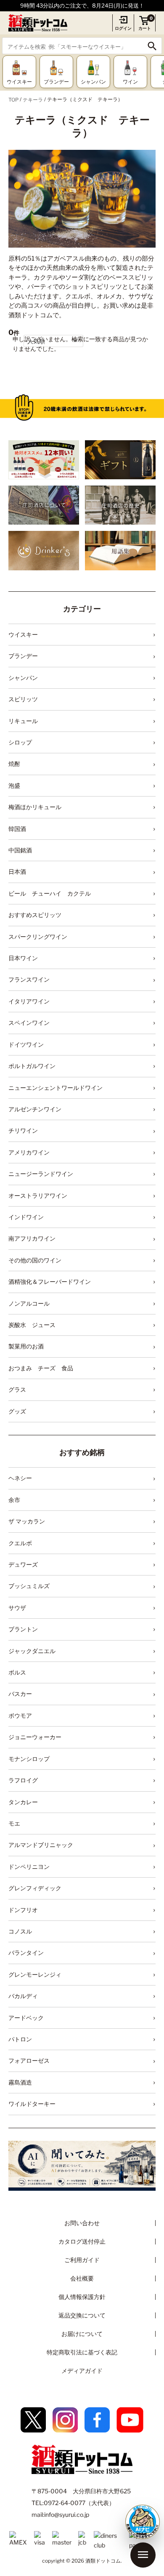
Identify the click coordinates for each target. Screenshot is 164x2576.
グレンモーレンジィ (35, 1974)
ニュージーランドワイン (41, 1174)
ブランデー (23, 656)
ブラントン (23, 1629)
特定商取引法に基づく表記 (82, 2352)
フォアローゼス (29, 2060)
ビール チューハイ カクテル (50, 893)
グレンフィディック (35, 1888)
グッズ (17, 1411)
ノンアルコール (29, 1303)
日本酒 (17, 871)
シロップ (20, 742)
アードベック (26, 2018)
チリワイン (23, 1130)
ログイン (123, 28)
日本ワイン (23, 958)
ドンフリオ (23, 1910)
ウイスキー (23, 634)
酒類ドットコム (103, 2561)
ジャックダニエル (32, 1651)
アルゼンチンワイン (35, 1109)
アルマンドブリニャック (41, 1845)
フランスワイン (29, 979)
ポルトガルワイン (32, 1066)
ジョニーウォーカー (35, 1737)
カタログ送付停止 (82, 2241)
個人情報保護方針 (82, 2297)
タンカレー (23, 1802)
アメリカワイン (29, 1152)
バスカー (20, 1694)
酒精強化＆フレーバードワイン (50, 1281)
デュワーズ (23, 1564)
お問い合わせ (82, 2223)
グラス (17, 1389)
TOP (13, 100)
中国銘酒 (20, 850)
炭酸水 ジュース (32, 1325)
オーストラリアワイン (38, 1195)
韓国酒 (17, 829)
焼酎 (14, 764)
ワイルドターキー (32, 2104)
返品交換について (82, 2315)
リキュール (23, 721)
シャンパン (23, 678)
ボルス (17, 1672)
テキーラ (33, 100)
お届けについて (82, 2334)
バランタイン (26, 1953)
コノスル (20, 1931)
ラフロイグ (23, 1780)
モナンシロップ (29, 1759)
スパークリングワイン (38, 937)
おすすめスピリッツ (35, 915)
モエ (14, 1823)
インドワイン (26, 1217)
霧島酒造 (20, 2082)
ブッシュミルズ (29, 1586)
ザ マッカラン (27, 1521)
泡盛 (14, 785)
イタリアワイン (29, 1001)
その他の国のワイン (35, 1260)
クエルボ (20, 1543)
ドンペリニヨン (29, 1867)
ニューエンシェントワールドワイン (56, 1088)
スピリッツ (23, 699)
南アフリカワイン (32, 1238)
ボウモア (20, 1715)
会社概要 (82, 2278)
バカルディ (23, 1996)
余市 (14, 1500)
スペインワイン (29, 1023)
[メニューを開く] (143, 2555)
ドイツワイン (26, 1044)
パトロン (20, 2039)
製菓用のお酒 (26, 1346)
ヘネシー (20, 1478)
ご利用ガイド (82, 2260)
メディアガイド (82, 2371)
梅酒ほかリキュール (35, 807)
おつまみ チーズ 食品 (41, 1368)
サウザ (17, 1608)
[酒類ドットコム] (38, 23)
